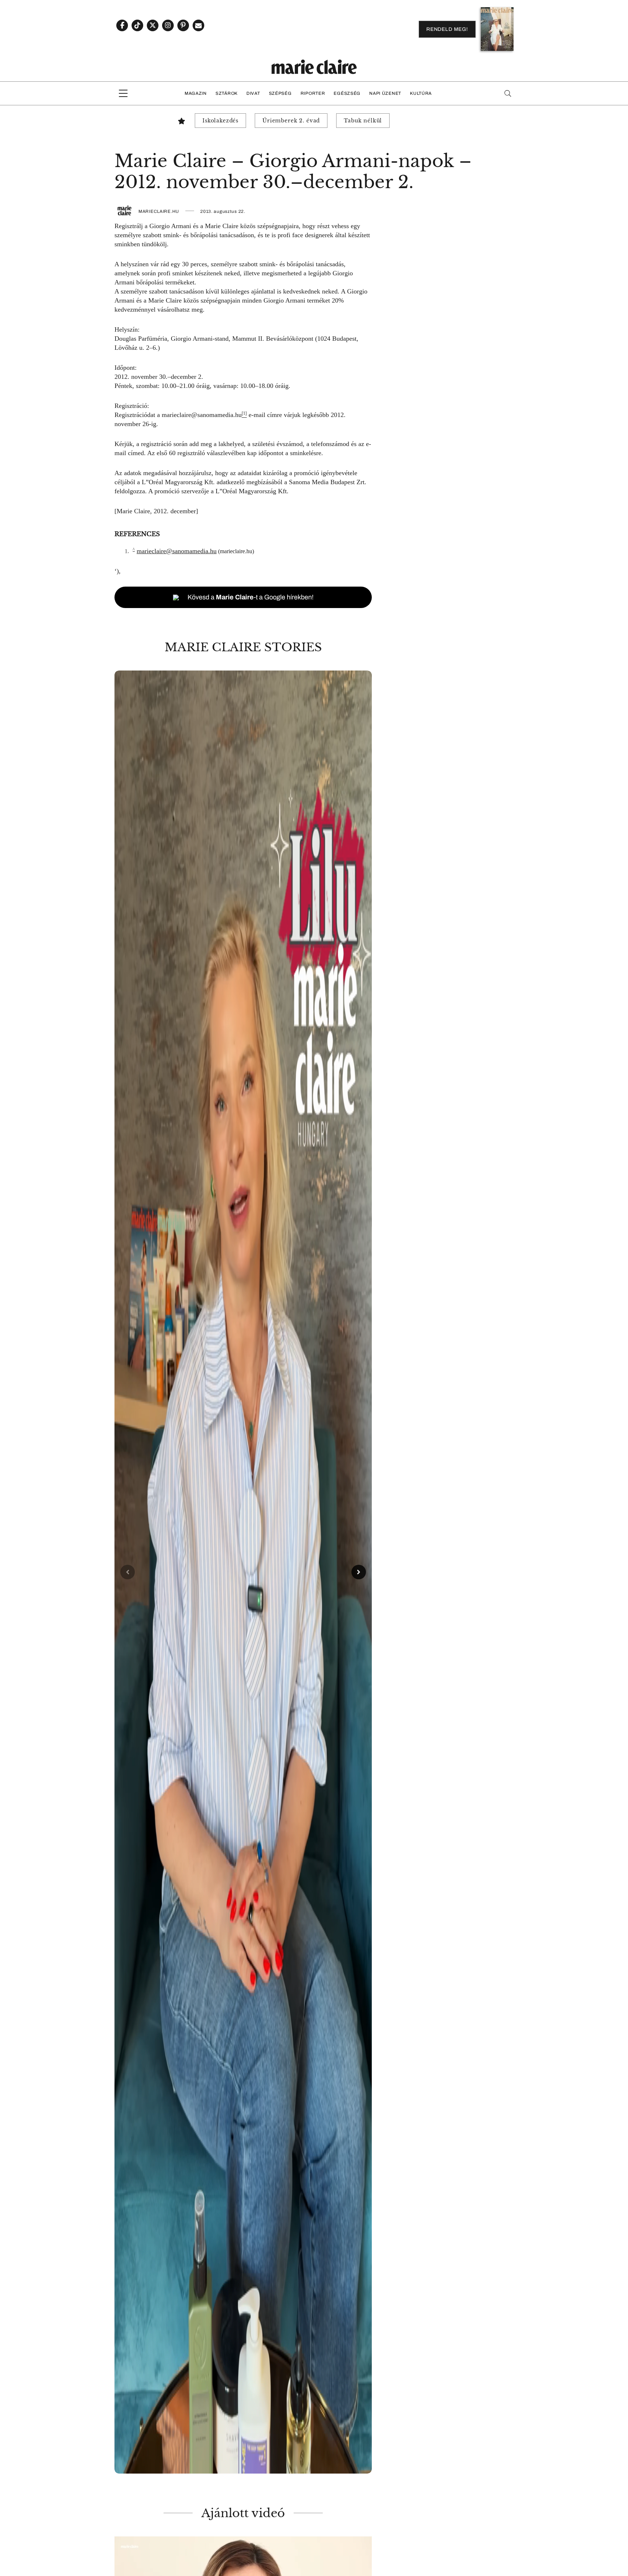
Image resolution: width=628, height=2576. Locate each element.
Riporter (313, 93)
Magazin (196, 93)
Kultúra (421, 93)
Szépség (280, 93)
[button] (243, 1572)
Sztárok (227, 93)
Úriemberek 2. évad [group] (291, 121)
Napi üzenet (385, 93)
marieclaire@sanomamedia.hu (202, 415)
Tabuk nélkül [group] (363, 121)
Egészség (347, 93)
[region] (243, 1572)
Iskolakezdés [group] (220, 121)
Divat (253, 93)
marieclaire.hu (159, 211)
